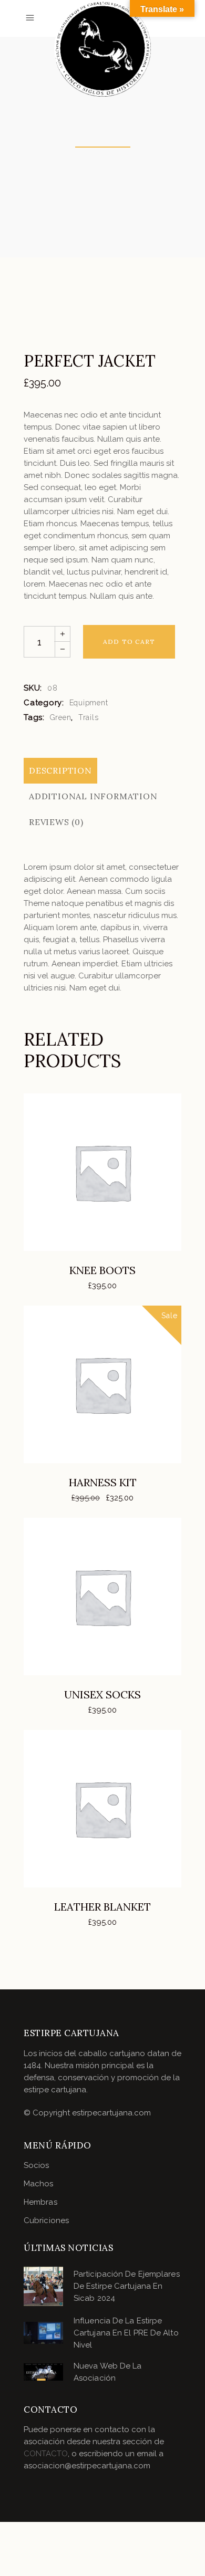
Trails (89, 717)
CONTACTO (46, 2454)
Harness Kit (103, 1482)
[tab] (60, 771)
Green (61, 717)
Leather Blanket (102, 1907)
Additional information (93, 796)
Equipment (89, 703)
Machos (39, 2184)
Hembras (40, 2202)
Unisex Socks (102, 1694)
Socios (37, 2165)
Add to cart (129, 642)
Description (60, 770)
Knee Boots (102, 1270)
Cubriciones (46, 2220)
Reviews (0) (56, 822)
